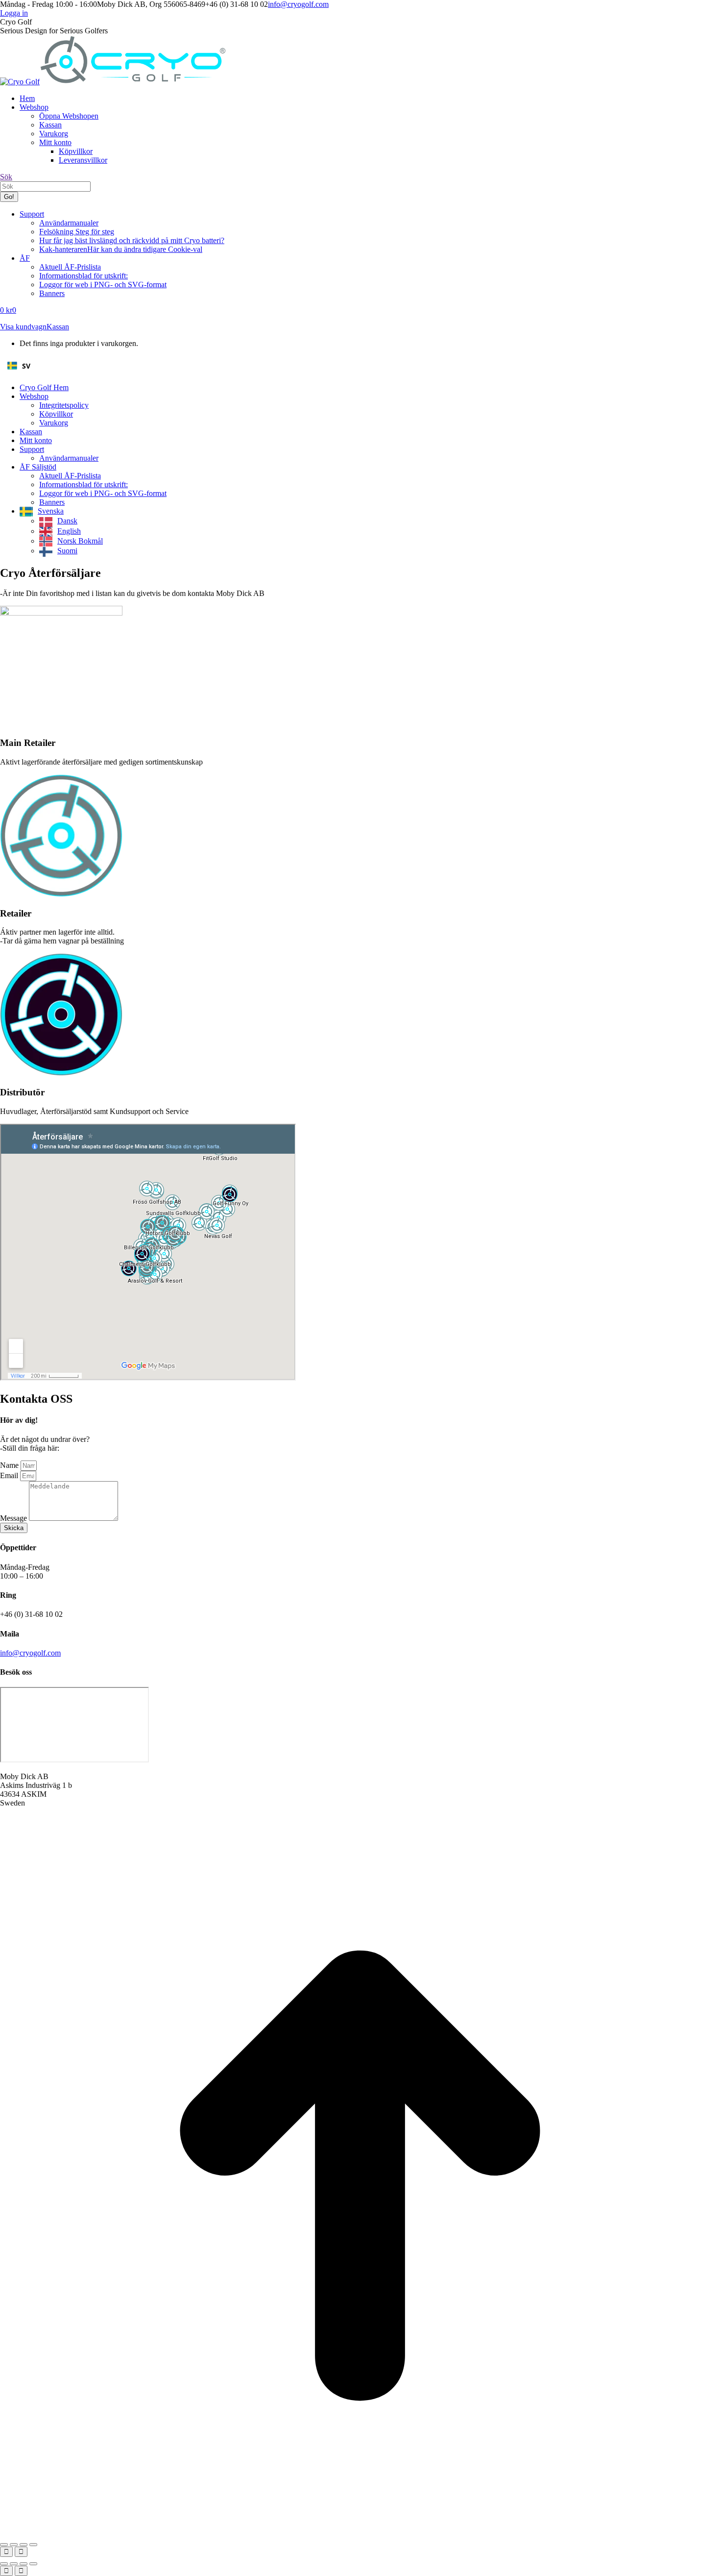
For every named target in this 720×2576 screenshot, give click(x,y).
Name (10, 1465)
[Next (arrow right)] (21, 2571)
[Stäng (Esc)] (33, 2545)
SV (26, 366)
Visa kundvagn (23, 327)
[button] (360, 366)
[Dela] (24, 2545)
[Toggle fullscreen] (24, 2564)
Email (10, 1475)
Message (14, 1518)
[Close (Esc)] (4, 2564)
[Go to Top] (360, 2533)
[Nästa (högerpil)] (21, 2552)
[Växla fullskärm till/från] (14, 2545)
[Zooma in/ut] (4, 2545)
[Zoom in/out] (33, 2564)
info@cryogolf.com (298, 4)
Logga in (14, 13)
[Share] (14, 2564)
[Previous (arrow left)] (6, 2571)
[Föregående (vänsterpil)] (6, 2552)
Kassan (58, 327)
